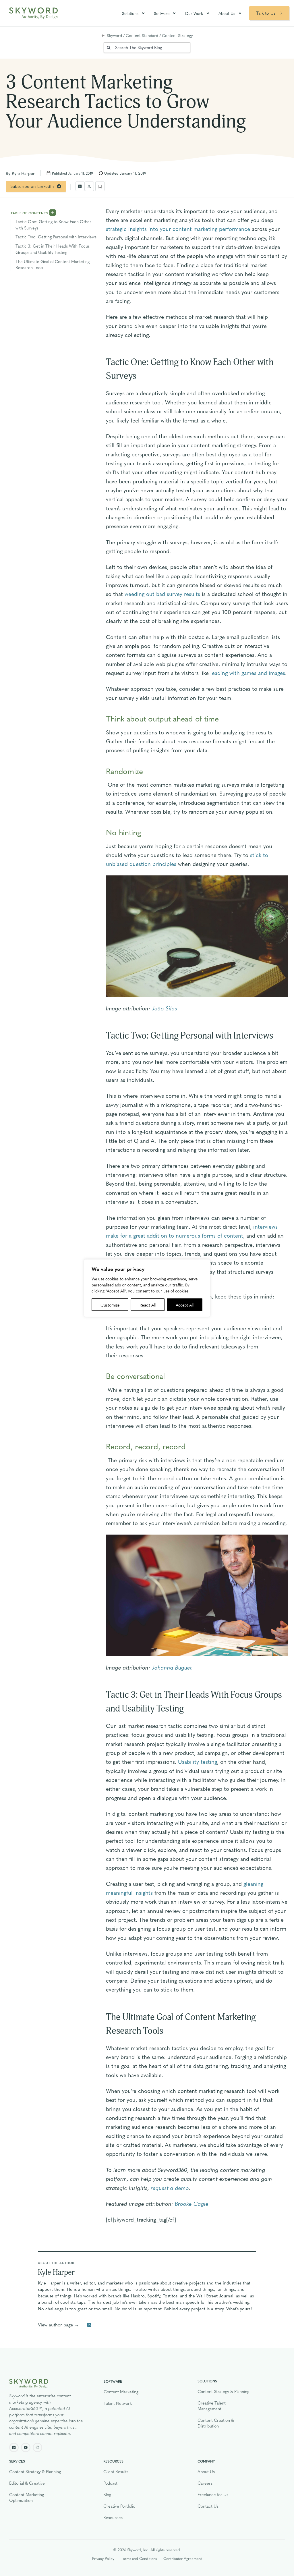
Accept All (185, 1305)
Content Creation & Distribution (216, 2423)
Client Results (116, 2471)
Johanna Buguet (172, 1667)
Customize (110, 1305)
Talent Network (118, 2403)
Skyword (114, 35)
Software (162, 13)
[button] (80, 186)
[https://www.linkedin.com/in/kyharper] (89, 2325)
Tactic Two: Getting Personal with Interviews (56, 237)
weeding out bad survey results (162, 594)
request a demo (170, 2188)
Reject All (148, 1305)
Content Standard (142, 35)
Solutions (130, 13)
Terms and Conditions (139, 2558)
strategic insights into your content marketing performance (178, 229)
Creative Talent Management (212, 2406)
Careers (205, 2483)
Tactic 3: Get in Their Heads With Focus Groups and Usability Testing (53, 249)
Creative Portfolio (119, 2506)
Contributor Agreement (183, 2558)
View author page (55, 2325)
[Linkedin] (14, 2447)
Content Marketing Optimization (27, 2497)
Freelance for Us (213, 2494)
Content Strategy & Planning (223, 2391)
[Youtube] (26, 2447)
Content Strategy (177, 35)
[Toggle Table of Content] (53, 212)
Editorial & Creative (27, 2483)
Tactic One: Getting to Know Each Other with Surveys (53, 225)
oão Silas (166, 1008)
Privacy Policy (103, 2558)
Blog (107, 2494)
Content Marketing (121, 2392)
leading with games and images (248, 673)
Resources (113, 2517)
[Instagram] (37, 2447)
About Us (227, 13)
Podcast (110, 2483)
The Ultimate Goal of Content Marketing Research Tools (53, 265)
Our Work (194, 13)
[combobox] (147, 48)
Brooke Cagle (192, 2203)
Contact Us (208, 2506)
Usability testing (198, 1761)
